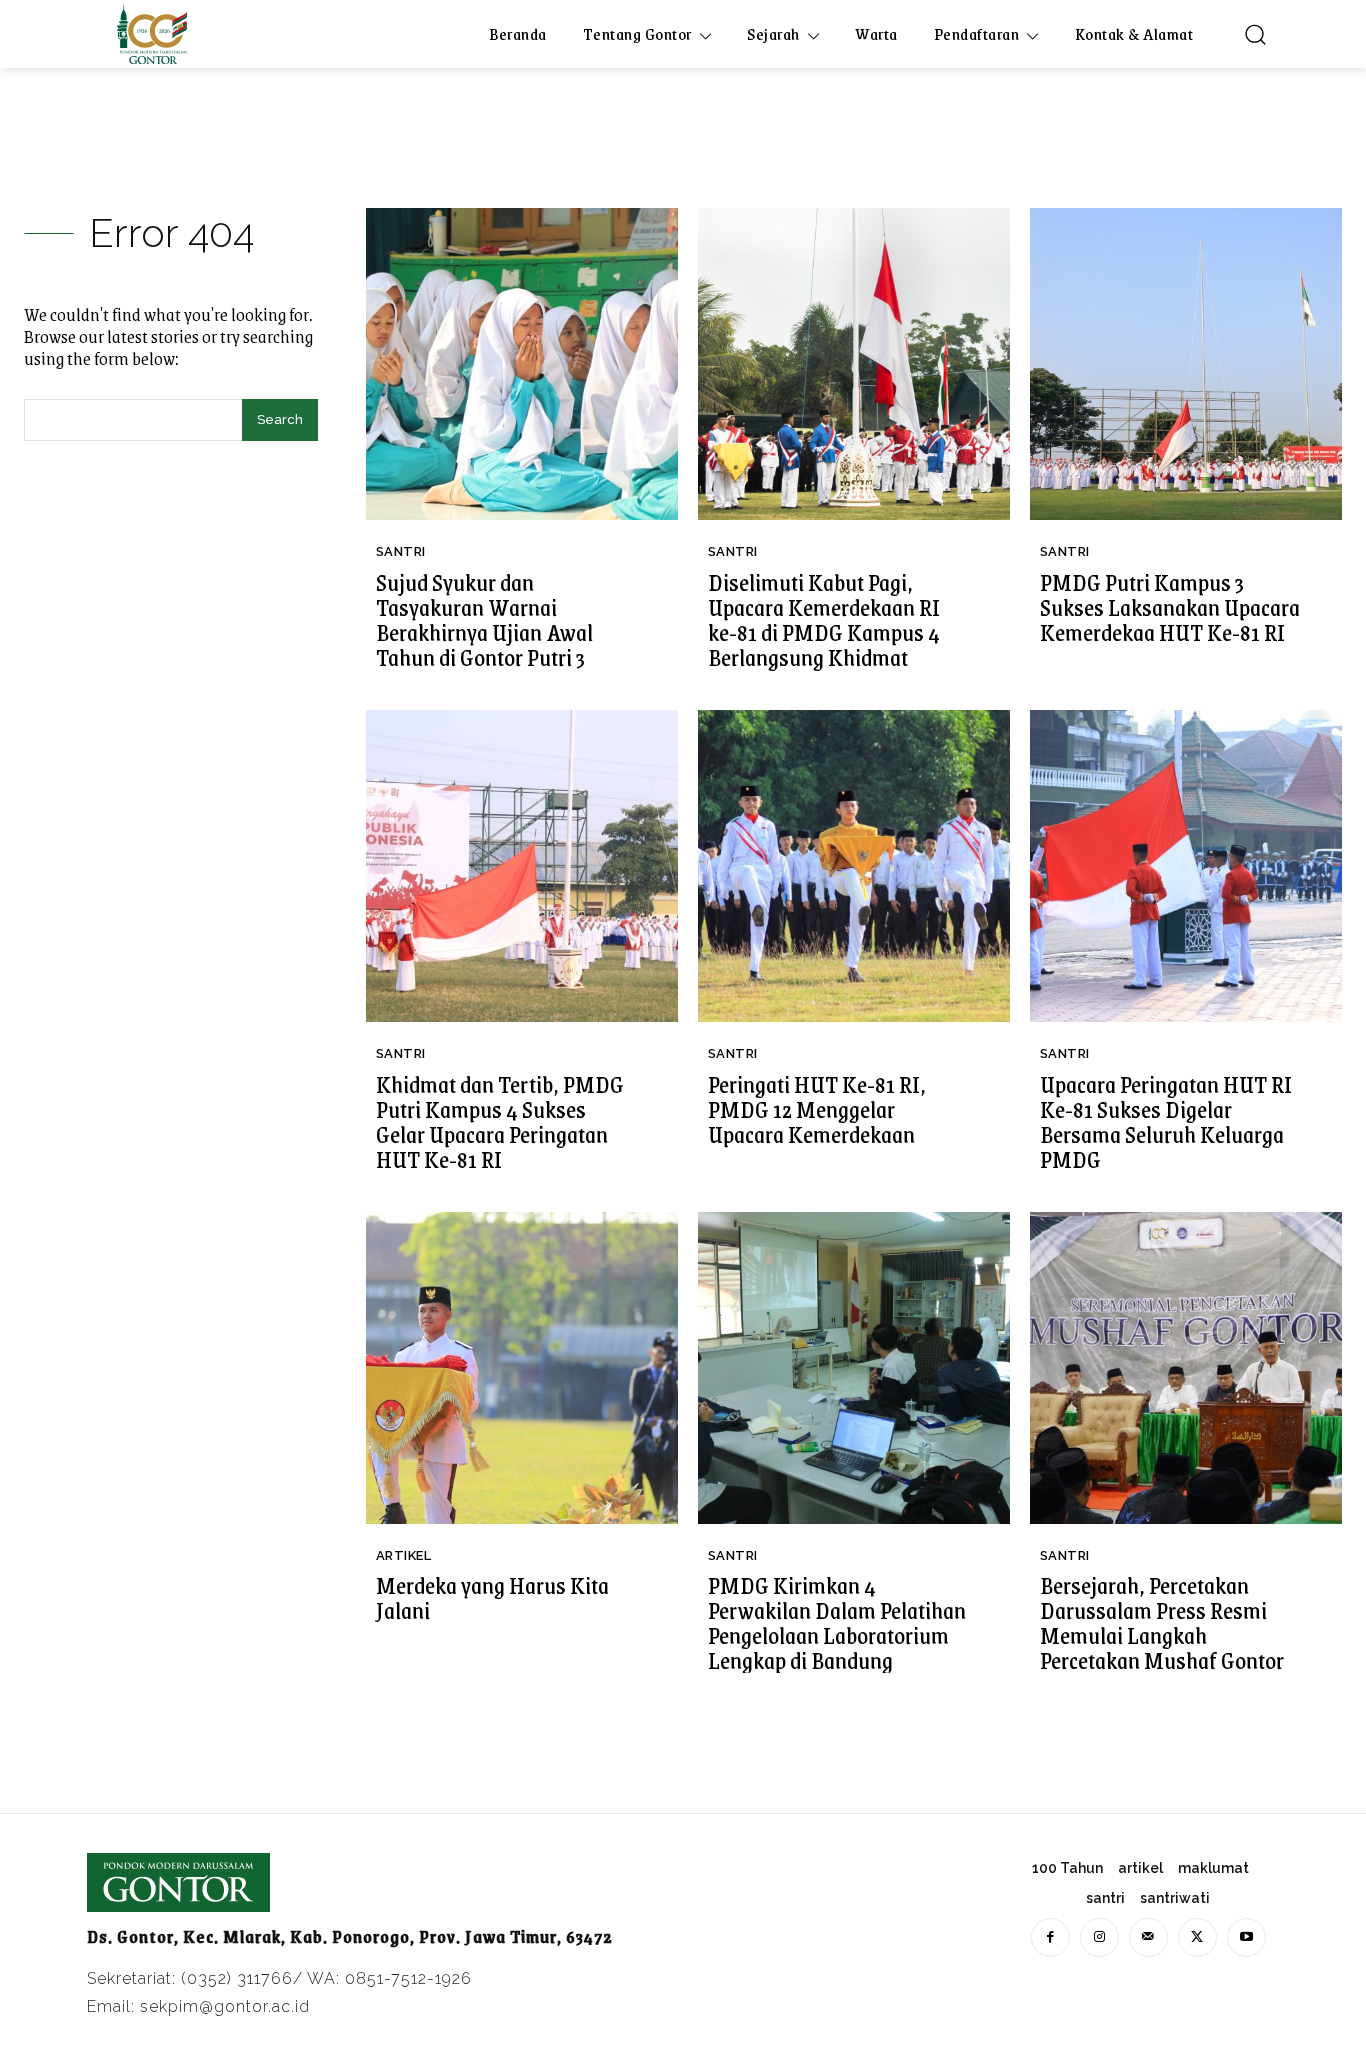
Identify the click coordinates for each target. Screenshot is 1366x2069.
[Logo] (152, 34)
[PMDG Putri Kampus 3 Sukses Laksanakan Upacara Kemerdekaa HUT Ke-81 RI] (1186, 364)
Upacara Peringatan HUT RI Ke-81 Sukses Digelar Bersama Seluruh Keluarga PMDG (1166, 1121)
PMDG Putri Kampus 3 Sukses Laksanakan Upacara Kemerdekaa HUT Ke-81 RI (1170, 607)
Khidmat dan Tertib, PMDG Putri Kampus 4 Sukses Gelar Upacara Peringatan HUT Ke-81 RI (500, 1121)
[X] (1197, 1937)
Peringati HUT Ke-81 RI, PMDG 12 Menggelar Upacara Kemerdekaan (817, 1109)
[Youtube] (1246, 1937)
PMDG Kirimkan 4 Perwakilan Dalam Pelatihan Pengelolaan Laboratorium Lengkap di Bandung (837, 1622)
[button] (1255, 34)
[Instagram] (1099, 1937)
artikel (404, 1555)
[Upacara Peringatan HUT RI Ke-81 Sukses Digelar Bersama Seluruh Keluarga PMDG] (1186, 866)
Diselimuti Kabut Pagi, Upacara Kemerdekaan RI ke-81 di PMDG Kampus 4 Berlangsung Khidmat (824, 619)
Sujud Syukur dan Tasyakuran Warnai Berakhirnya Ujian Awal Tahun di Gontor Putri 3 (484, 619)
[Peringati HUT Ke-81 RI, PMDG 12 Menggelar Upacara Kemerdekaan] (854, 866)
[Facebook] (1050, 1937)
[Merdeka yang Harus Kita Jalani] (522, 1368)
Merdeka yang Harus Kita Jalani (492, 1597)
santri (401, 551)
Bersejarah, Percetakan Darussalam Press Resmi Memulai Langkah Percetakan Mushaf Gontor (1162, 1622)
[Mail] (1148, 1937)
